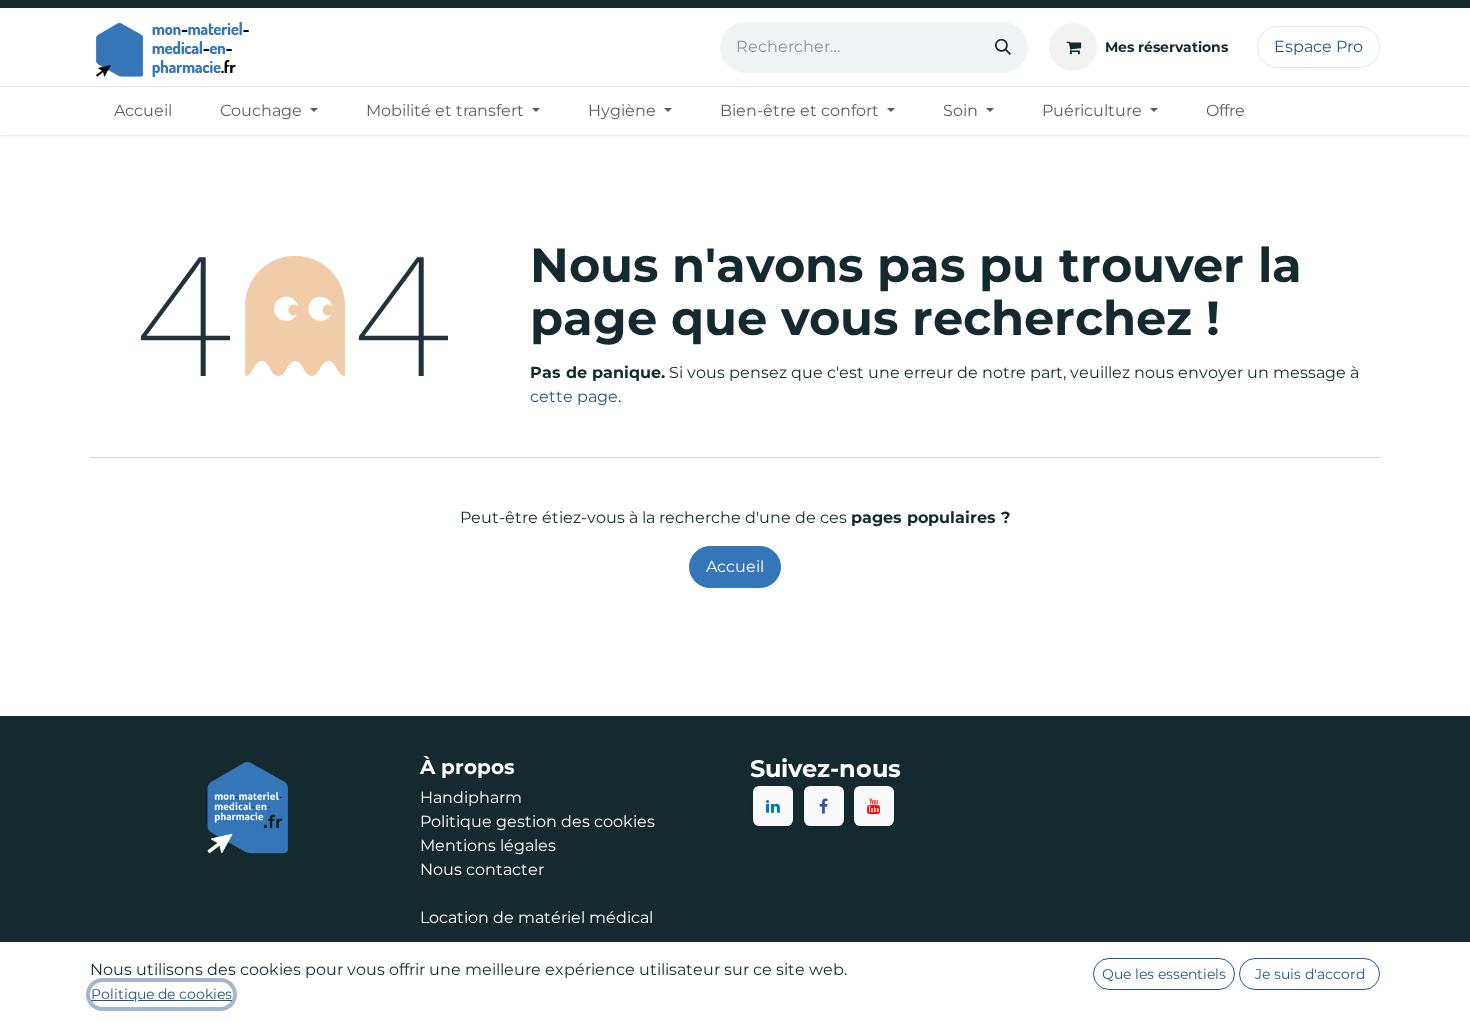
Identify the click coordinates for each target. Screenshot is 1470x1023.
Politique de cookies (161, 994)
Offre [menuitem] (1225, 110)
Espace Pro (1318, 46)
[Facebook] (824, 806)
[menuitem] (143, 111)
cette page (574, 396)
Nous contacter (482, 869)
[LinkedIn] (773, 806)
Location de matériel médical (536, 917)
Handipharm (471, 797)
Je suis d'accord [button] (1310, 974)
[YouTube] (874, 806)
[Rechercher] (1003, 47)
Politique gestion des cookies (537, 821)
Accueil (735, 566)
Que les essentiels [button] (1164, 974)
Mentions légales (488, 845)
